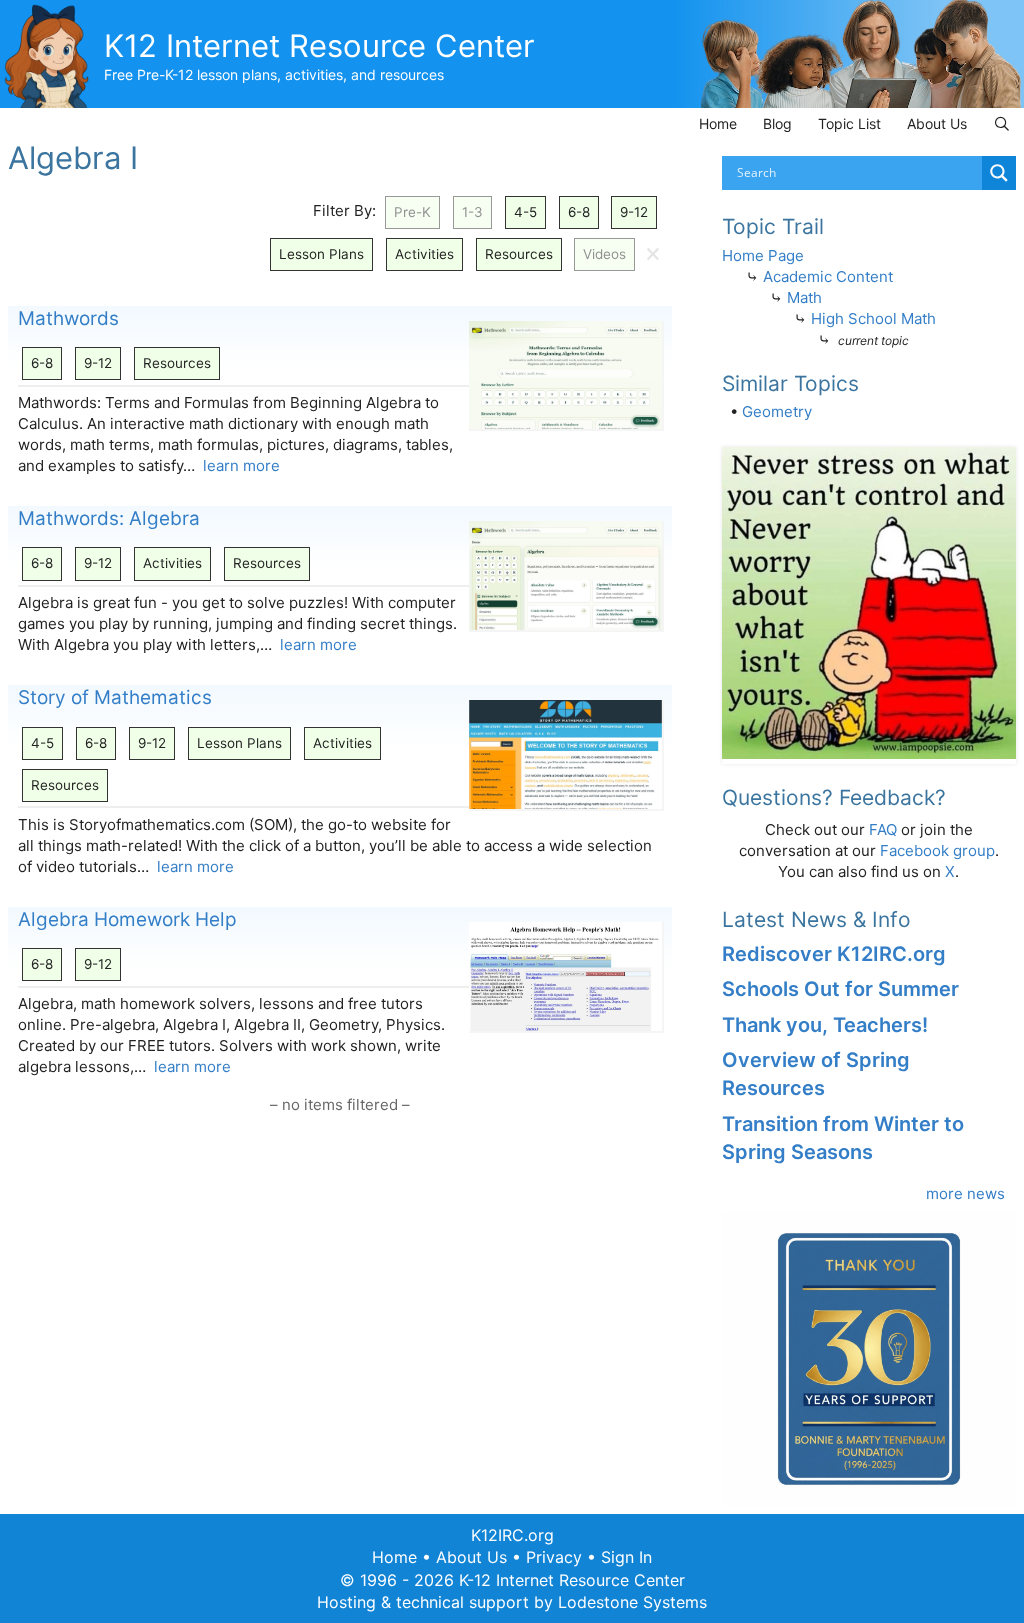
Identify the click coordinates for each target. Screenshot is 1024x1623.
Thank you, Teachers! (825, 1025)
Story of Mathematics (115, 697)
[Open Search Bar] (1002, 123)
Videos (604, 254)
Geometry (777, 411)
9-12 (634, 212)
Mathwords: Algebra (109, 518)
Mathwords (68, 318)
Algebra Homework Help (127, 919)
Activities (424, 254)
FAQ (883, 829)
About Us (937, 123)
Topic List (849, 123)
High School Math (873, 318)
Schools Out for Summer (840, 989)
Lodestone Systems (632, 1602)
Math (804, 297)
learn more (241, 465)
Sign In (626, 1557)
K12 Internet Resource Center (319, 45)
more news (965, 1193)
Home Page (763, 255)
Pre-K (412, 212)
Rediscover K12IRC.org (834, 954)
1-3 (472, 212)
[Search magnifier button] (999, 173)
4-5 (525, 212)
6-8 (579, 212)
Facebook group (937, 850)
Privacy (554, 1557)
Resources (519, 254)
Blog (777, 123)
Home (718, 123)
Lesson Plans (321, 254)
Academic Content (828, 276)
